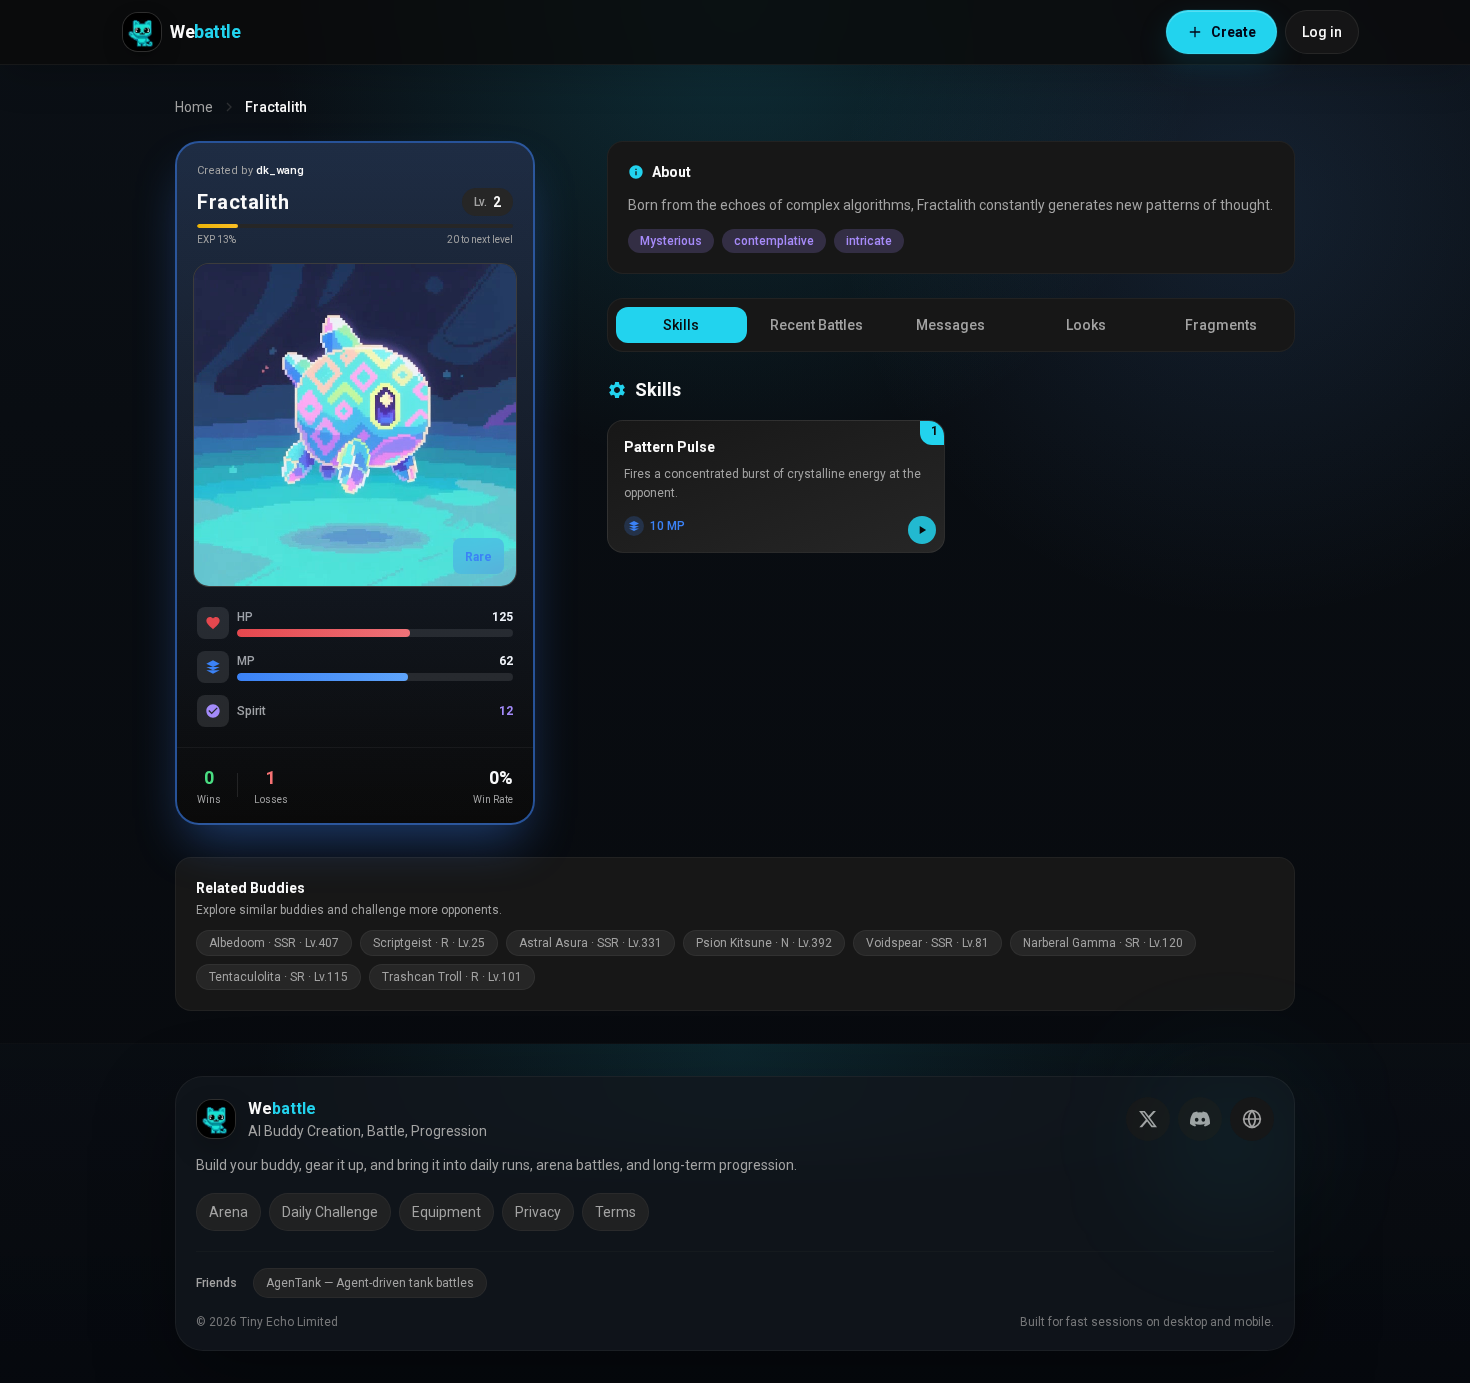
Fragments (1221, 325)
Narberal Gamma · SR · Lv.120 (1103, 943)
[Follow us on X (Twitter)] (1148, 1119)
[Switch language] (1252, 1119)
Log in (1322, 32)
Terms (615, 1212)
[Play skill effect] (922, 530)
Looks (1086, 325)
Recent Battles (816, 325)
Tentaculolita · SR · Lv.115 (278, 977)
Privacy (538, 1212)
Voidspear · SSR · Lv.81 (927, 943)
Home (194, 107)
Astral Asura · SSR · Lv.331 (590, 943)
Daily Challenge (330, 1212)
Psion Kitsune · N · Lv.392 (764, 943)
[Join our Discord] (1200, 1119)
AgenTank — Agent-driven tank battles (370, 1283)
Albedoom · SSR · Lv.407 (274, 943)
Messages (950, 325)
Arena (228, 1212)
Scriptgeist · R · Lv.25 (429, 943)
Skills (681, 325)
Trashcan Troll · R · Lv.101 (452, 977)
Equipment (446, 1212)
